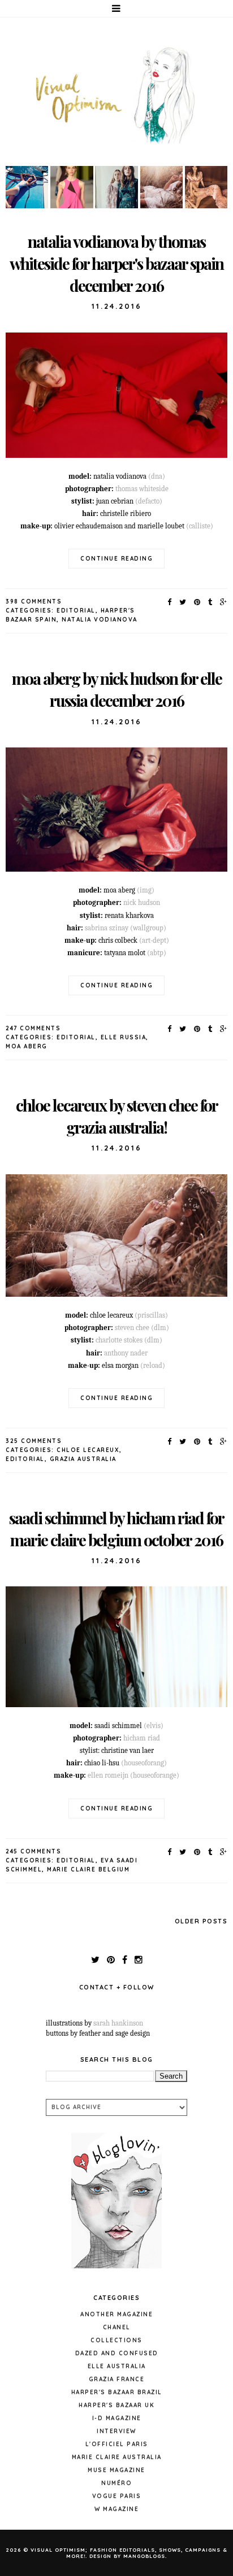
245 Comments (33, 1851)
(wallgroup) (148, 928)
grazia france (117, 2379)
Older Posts (201, 1921)
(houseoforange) (155, 1775)
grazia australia (83, 1459)
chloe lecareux (88, 1450)
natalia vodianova (100, 620)
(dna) (157, 476)
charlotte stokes (119, 1340)
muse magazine (116, 2470)
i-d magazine (117, 2418)
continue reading (116, 559)
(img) (146, 890)
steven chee (132, 1328)
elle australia (117, 2366)
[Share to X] (183, 602)
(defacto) (149, 501)
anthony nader (126, 1353)
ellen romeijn (108, 1775)
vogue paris (117, 2496)
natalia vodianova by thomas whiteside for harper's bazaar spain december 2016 (116, 263)
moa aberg (27, 1046)
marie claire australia (117, 2457)
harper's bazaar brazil (117, 2392)
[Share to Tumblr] (211, 602)
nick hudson (142, 902)
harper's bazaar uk (116, 2405)
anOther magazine (116, 2314)
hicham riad (142, 1738)
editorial (76, 611)
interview (116, 2431)
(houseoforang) (144, 1763)
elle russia (124, 1037)
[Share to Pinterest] (198, 602)
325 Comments (34, 1441)
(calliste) (200, 526)
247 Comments (33, 1028)
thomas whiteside (142, 489)
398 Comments (34, 602)
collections (116, 2340)
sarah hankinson (118, 2023)
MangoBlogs (144, 2556)
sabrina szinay (107, 928)
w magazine (116, 2509)
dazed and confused (117, 2353)
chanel (117, 2327)
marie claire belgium (88, 1869)
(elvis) (154, 1726)
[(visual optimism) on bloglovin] (116, 2271)
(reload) (153, 1365)
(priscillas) (151, 1315)
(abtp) (157, 953)
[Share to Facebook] (170, 602)
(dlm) (160, 1328)
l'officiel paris (117, 2444)
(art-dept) (154, 940)
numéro (116, 2483)
